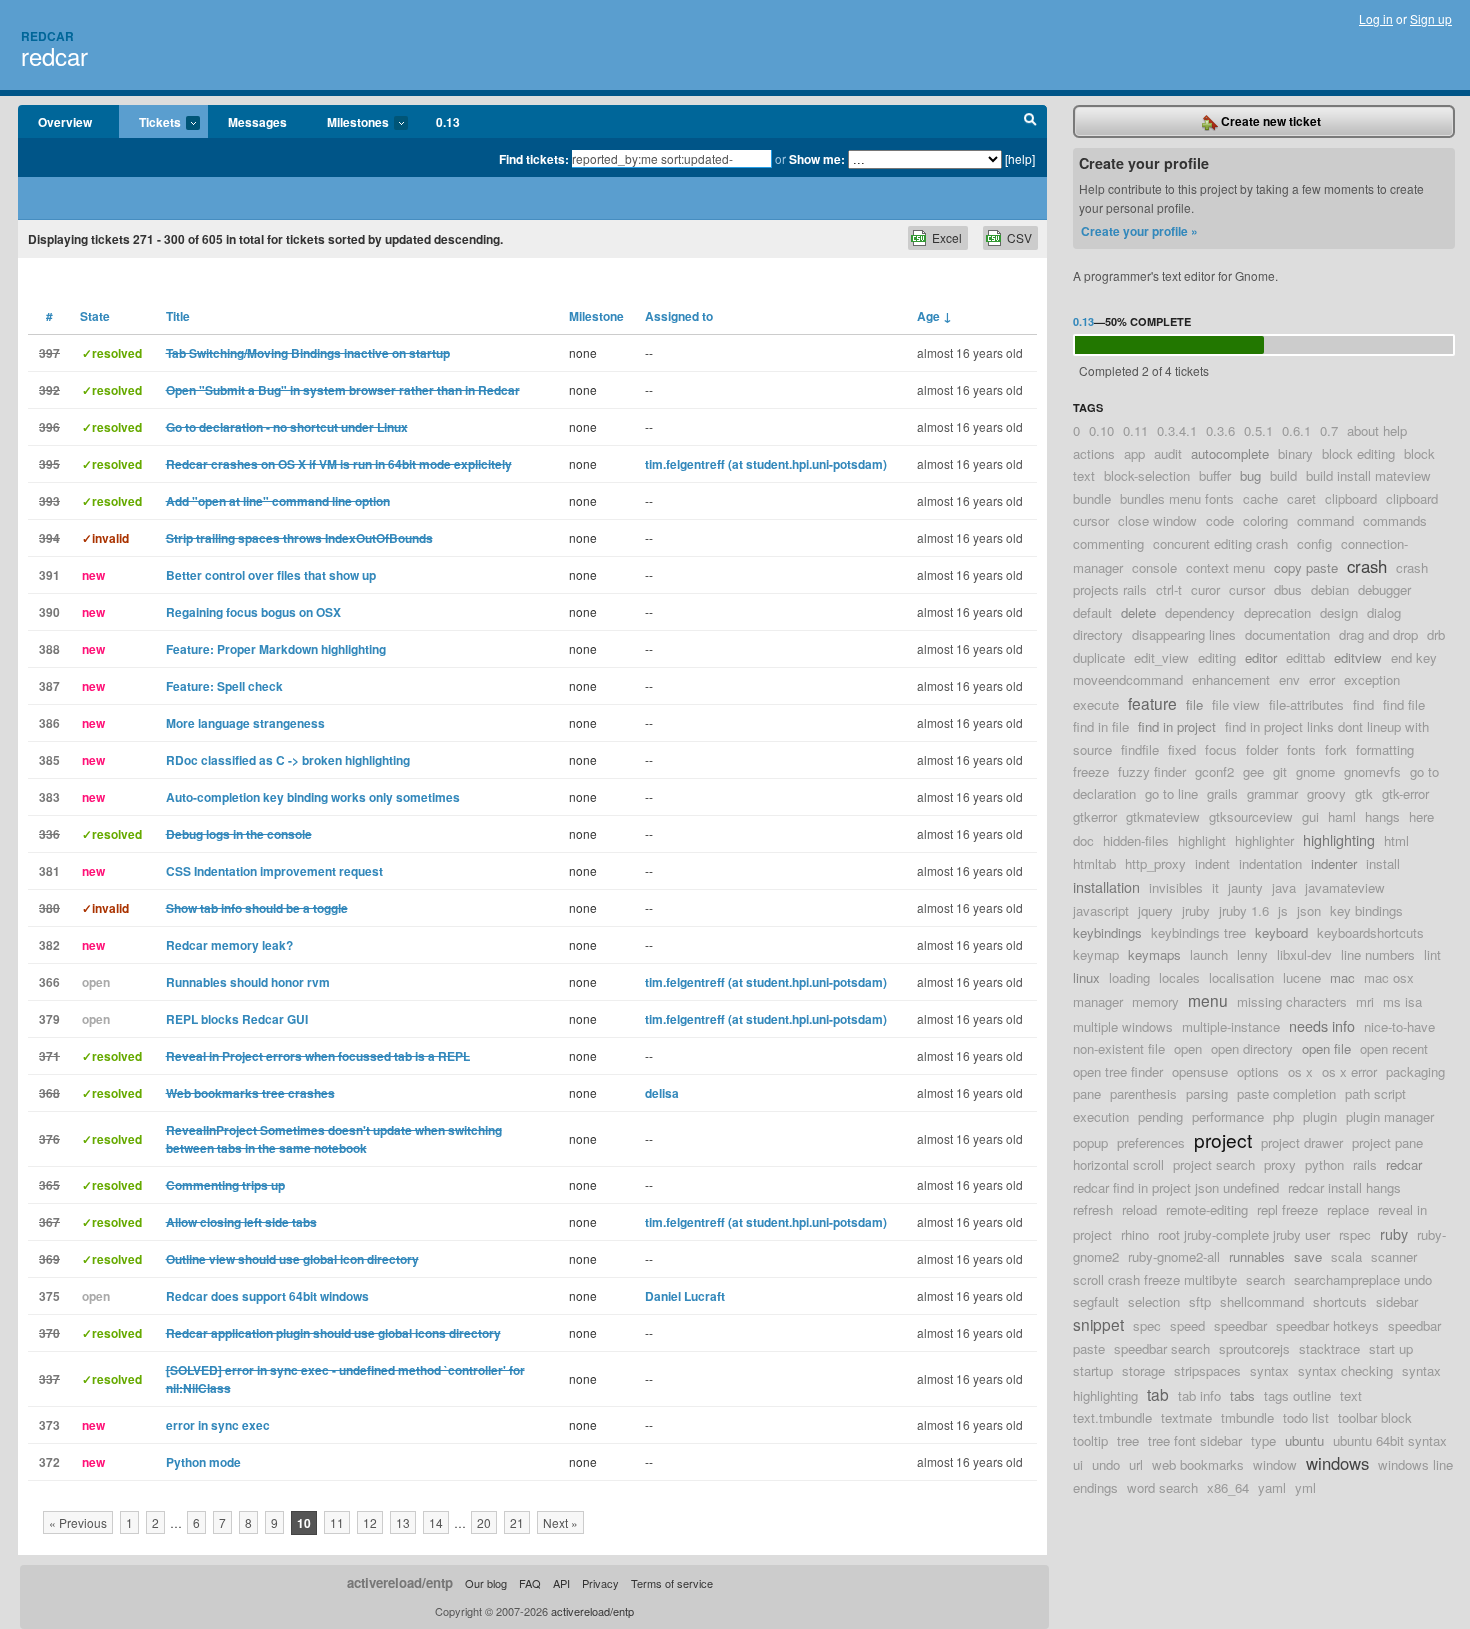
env (1289, 679)
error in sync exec (218, 1425)
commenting (1108, 543)
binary (1295, 453)
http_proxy (1155, 863)
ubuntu (1304, 1440)
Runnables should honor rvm (248, 982)
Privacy (600, 1583)
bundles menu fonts (1177, 498)
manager (1098, 1001)
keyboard (1281, 932)
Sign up (1431, 18)
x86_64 (1228, 1487)
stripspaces (1207, 1370)
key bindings (1366, 910)
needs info (1322, 1025)
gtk (1364, 793)
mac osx (1389, 977)
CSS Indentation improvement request (274, 871)
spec (1147, 1325)
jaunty (1245, 887)
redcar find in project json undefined (1176, 1187)
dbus (1288, 589)
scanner (1394, 1256)
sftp (1200, 1301)
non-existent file (1119, 1048)
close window (1157, 520)
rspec (1355, 1234)
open (1188, 1048)
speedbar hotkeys (1327, 1325)
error (1322, 679)
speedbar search (1162, 1348)
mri (1365, 1001)
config (1314, 543)
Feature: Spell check (224, 686)
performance (1228, 1116)
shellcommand (1262, 1301)
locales (1179, 977)
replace (1348, 1209)
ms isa (1402, 1001)
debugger (1384, 589)
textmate (1186, 1417)
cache (1260, 498)
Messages (257, 122)
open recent (1394, 1048)
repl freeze (1287, 1209)
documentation (1287, 634)
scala (1346, 1256)
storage (1143, 1370)
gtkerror (1095, 816)
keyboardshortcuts (1370, 932)
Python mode (203, 1462)
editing (1217, 657)
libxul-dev (1304, 954)
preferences (1151, 1142)
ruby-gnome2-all (1174, 1256)
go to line (1171, 793)
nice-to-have (1399, 1026)
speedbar (1240, 1325)
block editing (1358, 453)
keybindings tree (1198, 932)
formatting (1385, 749)
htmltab (1094, 863)
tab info (1199, 1395)
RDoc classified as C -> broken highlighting (288, 760)
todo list (1306, 1417)
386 (49, 723)
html (1396, 840)
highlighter (1264, 840)
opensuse (1200, 1071)
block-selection (1147, 475)
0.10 (1101, 430)
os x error (1349, 1071)
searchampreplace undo (1363, 1279)
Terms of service (672, 1583)
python (1324, 1164)
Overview (65, 122)
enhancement (1231, 679)
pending (1160, 1116)
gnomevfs (1372, 771)
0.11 (1135, 430)
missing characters (1292, 1001)
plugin (1320, 1116)
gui (1310, 816)
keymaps (1154, 954)
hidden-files (1136, 840)
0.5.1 (1258, 430)
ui (1078, 1464)
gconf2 (1214, 771)
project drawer (1302, 1142)
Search (1030, 122)
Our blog (486, 1583)
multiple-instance (1231, 1026)
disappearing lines (1184, 634)
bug (1250, 475)
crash (1367, 566)
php (1283, 1116)
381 (49, 871)
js (1283, 910)
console (1154, 567)
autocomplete (1230, 453)
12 (370, 1522)
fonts (1301, 749)
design (1339, 612)
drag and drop (1378, 634)
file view (1236, 704)
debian (1330, 589)
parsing (1207, 1093)
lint (1432, 954)
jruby (1196, 910)
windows (1337, 1463)
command (1325, 520)
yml (1305, 1487)
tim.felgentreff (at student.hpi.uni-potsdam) (766, 464)
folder (1262, 749)
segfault (1096, 1301)
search (1265, 1279)
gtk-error (1405, 793)
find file (1404, 704)
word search (1162, 1487)
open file (1326, 1048)
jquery (1155, 910)
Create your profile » (1139, 231)
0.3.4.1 (1177, 430)
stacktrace (1329, 1348)
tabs (1242, 1395)
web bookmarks (1198, 1464)
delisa (662, 1093)
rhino (1135, 1234)
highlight (1202, 840)
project (1223, 1139)
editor (1261, 657)
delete (1138, 612)
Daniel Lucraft (685, 1296)
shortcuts (1340, 1301)
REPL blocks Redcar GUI (237, 1019)
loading (1129, 977)
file (1194, 704)
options (1258, 1071)
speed (1187, 1325)
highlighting (1339, 839)
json (1309, 910)
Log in (1376, 18)
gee (1253, 771)
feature (1152, 703)
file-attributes (1306, 704)
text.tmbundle (1112, 1417)
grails (1222, 793)
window (1275, 1464)
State (95, 316)
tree (1128, 1440)
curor (1205, 589)
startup (1093, 1370)
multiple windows (1123, 1026)
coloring (1265, 520)
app (1134, 453)
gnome (1315, 771)
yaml (1272, 1487)
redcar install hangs (1344, 1187)
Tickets (150, 123)
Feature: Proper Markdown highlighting (276, 649)
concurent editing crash (1220, 543)
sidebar (1397, 1301)
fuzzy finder (1152, 771)
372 (49, 1462)
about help (1377, 430)
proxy (1280, 1164)
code (1220, 520)
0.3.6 (1220, 430)
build (1283, 475)
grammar (1272, 793)
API (561, 1583)
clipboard (1351, 498)
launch (1209, 954)
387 (49, 686)
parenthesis (1143, 1093)
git (1280, 771)
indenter (1334, 863)
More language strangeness (245, 723)
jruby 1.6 (1244, 910)
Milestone (596, 316)
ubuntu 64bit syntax (1390, 1440)
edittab (1305, 657)
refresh (1093, 1209)
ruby (1394, 1233)
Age (934, 316)
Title (178, 316)
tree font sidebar (1195, 1440)
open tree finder (1118, 1071)
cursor (1247, 589)
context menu (1225, 567)
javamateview (1345, 887)
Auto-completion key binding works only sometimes (313, 797)
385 (49, 760)
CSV (1019, 237)
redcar (54, 55)
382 (49, 945)
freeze (1091, 771)
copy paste (1306, 567)
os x (1300, 1071)
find (1363, 704)
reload (1139, 1209)
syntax (1269, 1370)
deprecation (1277, 612)
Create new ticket (1269, 121)
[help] (1020, 158)
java (1284, 887)
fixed (1182, 749)
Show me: (817, 159)
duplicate (1099, 657)
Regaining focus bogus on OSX (253, 612)
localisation (1241, 977)
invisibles (1176, 887)
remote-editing (1207, 1209)
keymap (1096, 954)
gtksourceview (1251, 816)
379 (49, 1019)
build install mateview (1368, 475)
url (1136, 1464)
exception (1372, 679)
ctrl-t (1169, 589)
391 (49, 575)
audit (1168, 453)
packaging (1415, 1071)
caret (1301, 498)
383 (49, 797)
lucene (1302, 977)
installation (1106, 886)
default (1092, 612)
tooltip (1090, 1440)
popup (1090, 1142)
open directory (1252, 1048)
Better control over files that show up (271, 575)
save (1308, 1256)
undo (1106, 1464)
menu (1208, 1000)
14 (436, 1522)
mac (1342, 977)
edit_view (1161, 657)
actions (1094, 453)
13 (403, 1522)
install (1383, 863)
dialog (1384, 612)
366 (49, 982)
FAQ (530, 1583)
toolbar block (1375, 1417)
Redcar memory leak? (229, 945)
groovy (1326, 793)
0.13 (448, 122)
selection (1154, 1301)
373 (49, 1425)
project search (1214, 1164)
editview (1358, 657)
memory (1155, 1001)
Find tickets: (534, 159)
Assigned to (679, 316)
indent (1212, 863)
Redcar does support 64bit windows (267, 1296)
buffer (1215, 475)
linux (1086, 977)
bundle (1092, 498)
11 (337, 1522)
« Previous (78, 1522)
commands (1395, 520)
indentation (1270, 863)
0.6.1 (1296, 430)
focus (1221, 749)
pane (1087, 1093)
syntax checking (1345, 1370)
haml (1342, 816)
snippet (1098, 1324)
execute (1096, 704)
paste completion (1286, 1093)
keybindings (1107, 932)
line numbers (1378, 954)
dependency (1200, 612)
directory (1098, 634)
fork (1336, 749)
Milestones (348, 123)
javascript (1101, 910)
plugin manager (1390, 1116)
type (1263, 1440)
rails (1365, 1164)
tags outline (1297, 1395)
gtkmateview (1163, 816)
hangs (1382, 816)
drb (1436, 634)
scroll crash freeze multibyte (1155, 1279)
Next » (560, 1522)
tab (1158, 1394)
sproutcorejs (1254, 1348)
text (1351, 1395)
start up (1391, 1348)
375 (49, 1296)
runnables (1257, 1256)
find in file (1101, 726)
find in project (1177, 726)
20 (484, 1522)
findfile (1140, 749)
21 (517, 1522)
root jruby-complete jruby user (1244, 1234)
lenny (1252, 954)
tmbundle (1247, 1417)
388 (49, 649)
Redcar (47, 36)
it (1215, 887)
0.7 (1329, 430)
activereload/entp (400, 1582)
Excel (947, 237)
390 (49, 612)
